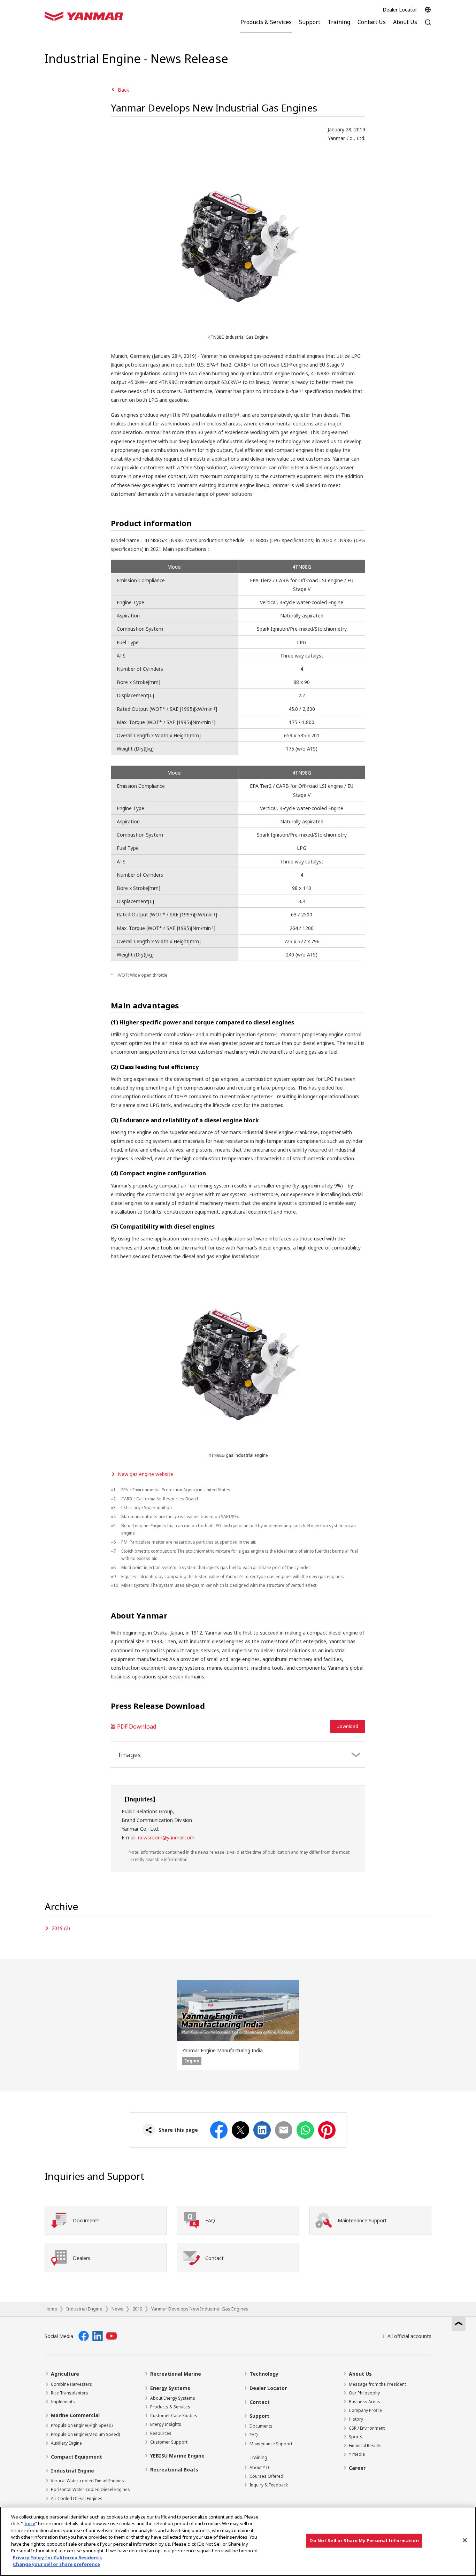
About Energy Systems (173, 2398)
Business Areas (364, 2402)
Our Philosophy (364, 2393)
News (117, 2309)
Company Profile (365, 2410)
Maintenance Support (271, 2444)
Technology (264, 2374)
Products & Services (170, 2407)
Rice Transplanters (70, 2393)
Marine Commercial (75, 2415)
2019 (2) (61, 1928)
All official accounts (409, 2336)
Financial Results (365, 2446)
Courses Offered (266, 2476)
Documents (261, 2426)
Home (51, 2309)
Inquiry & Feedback (269, 2485)
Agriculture (65, 2374)
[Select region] (428, 10)
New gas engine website (145, 1474)
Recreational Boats (174, 2470)
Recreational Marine (176, 2374)
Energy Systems (170, 2388)
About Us (360, 2374)
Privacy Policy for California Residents (57, 2558)
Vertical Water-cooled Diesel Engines (87, 2481)
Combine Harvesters (71, 2384)
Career (357, 2468)
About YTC (260, 2467)
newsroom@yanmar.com (166, 1837)
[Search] (428, 26)
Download (347, 1726)
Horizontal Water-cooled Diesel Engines (90, 2489)
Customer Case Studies (174, 2416)
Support (259, 2416)
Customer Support (169, 2442)
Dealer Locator (400, 10)
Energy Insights (166, 2424)
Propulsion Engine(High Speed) (82, 2425)
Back (123, 90)
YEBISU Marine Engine (177, 2456)
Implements (63, 2402)
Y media (357, 2454)
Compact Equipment (76, 2457)
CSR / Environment (367, 2428)
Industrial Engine (84, 2309)
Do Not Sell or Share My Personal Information (364, 2540)
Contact (260, 2402)
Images (130, 1755)
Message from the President (377, 2384)
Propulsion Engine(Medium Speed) (85, 2434)
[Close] (465, 2540)
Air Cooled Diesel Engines (77, 2498)
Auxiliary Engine (66, 2443)
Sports (356, 2437)
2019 (137, 2309)
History (356, 2419)
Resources (161, 2433)
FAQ (254, 2435)
